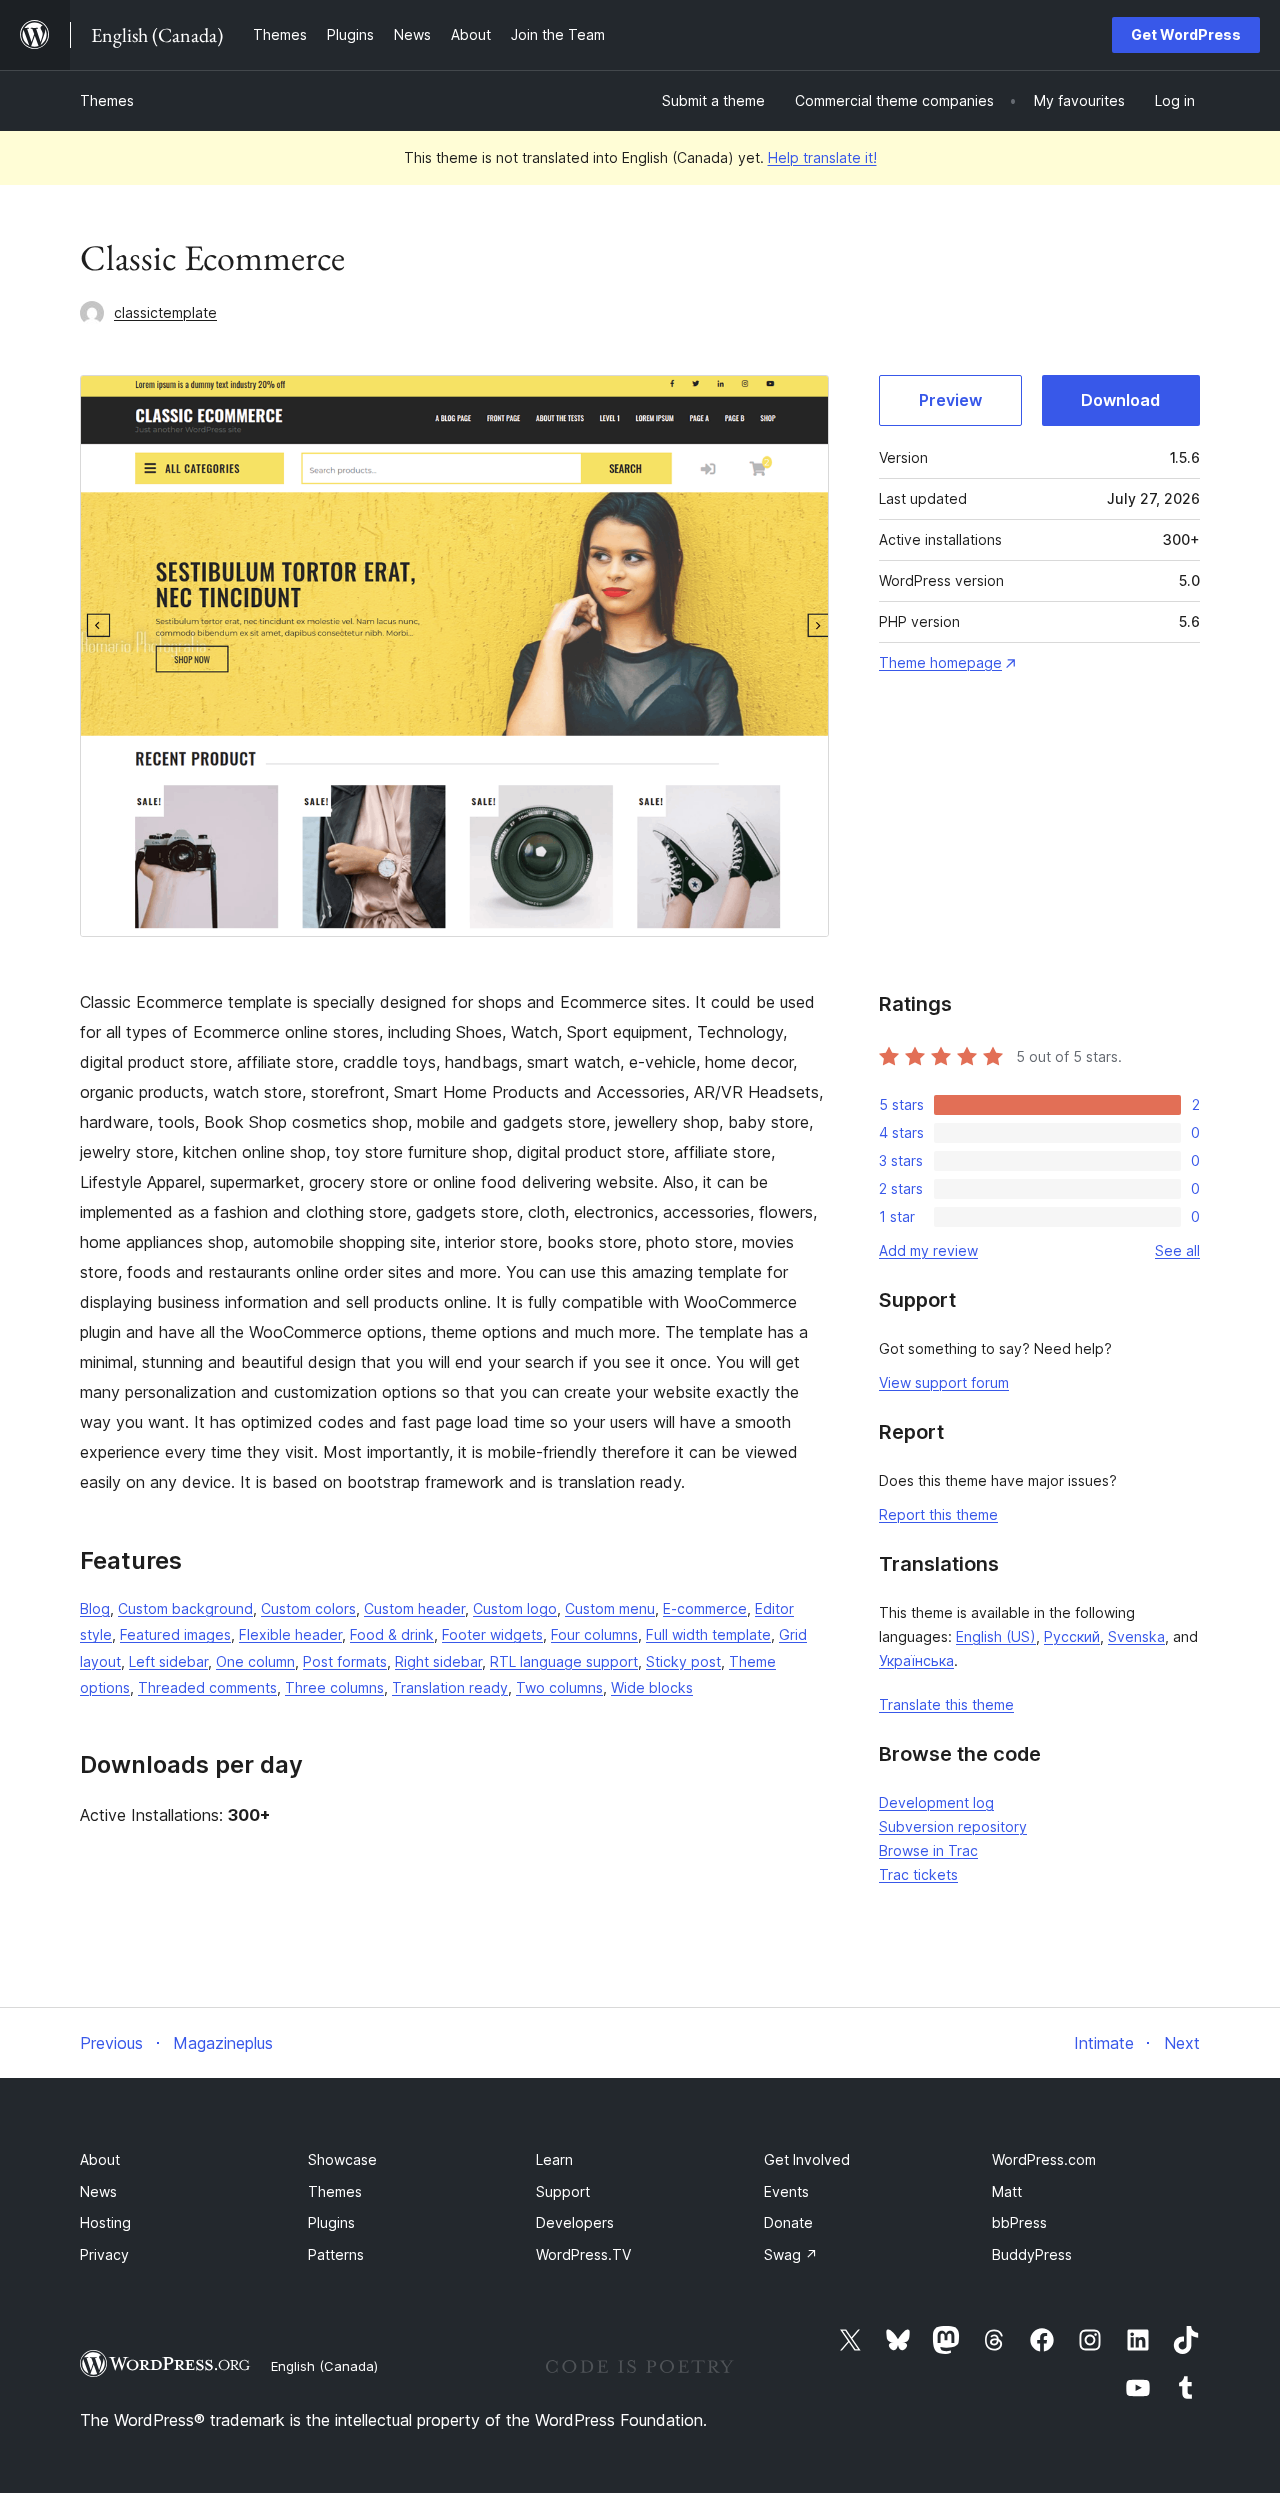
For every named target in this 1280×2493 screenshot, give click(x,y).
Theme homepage (940, 662)
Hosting (105, 2222)
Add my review (928, 1250)
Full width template (708, 1634)
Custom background (185, 1608)
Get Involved (807, 2159)
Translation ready (450, 1687)
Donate (788, 2222)
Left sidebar (168, 1661)
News (98, 2191)
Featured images (175, 1634)
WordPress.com (1044, 2159)
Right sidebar (438, 1661)
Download (1120, 400)
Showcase (342, 2159)
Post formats (345, 1661)
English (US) (996, 1636)
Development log (936, 1802)
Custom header (414, 1608)
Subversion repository (953, 1826)
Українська (916, 1660)
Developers (575, 2222)
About (100, 2159)
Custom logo (515, 1608)
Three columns (334, 1687)
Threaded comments (207, 1687)
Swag (791, 2254)
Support (563, 2191)
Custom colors (308, 1608)
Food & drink (392, 1634)
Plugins (331, 2222)
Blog (95, 1608)
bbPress (1019, 2222)
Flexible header (290, 1634)
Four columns (594, 1634)
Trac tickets (918, 1874)
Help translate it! (822, 157)
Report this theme (938, 1514)
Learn (554, 2159)
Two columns (559, 1687)
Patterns (336, 2254)
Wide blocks (652, 1687)
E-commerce (705, 1608)
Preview (950, 400)
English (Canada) (324, 2366)
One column (255, 1661)
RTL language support (564, 1661)
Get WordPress (1186, 34)
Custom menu (610, 1608)
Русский (1072, 1636)
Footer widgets (492, 1634)
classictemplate (165, 312)
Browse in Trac (928, 1850)
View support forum (944, 1382)
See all (1177, 1250)
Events (786, 2191)
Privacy (104, 2254)
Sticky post (683, 1661)
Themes (107, 100)
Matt (1007, 2191)
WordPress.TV (583, 2254)
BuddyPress (1032, 2254)
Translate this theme (946, 1704)
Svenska (1136, 1636)
